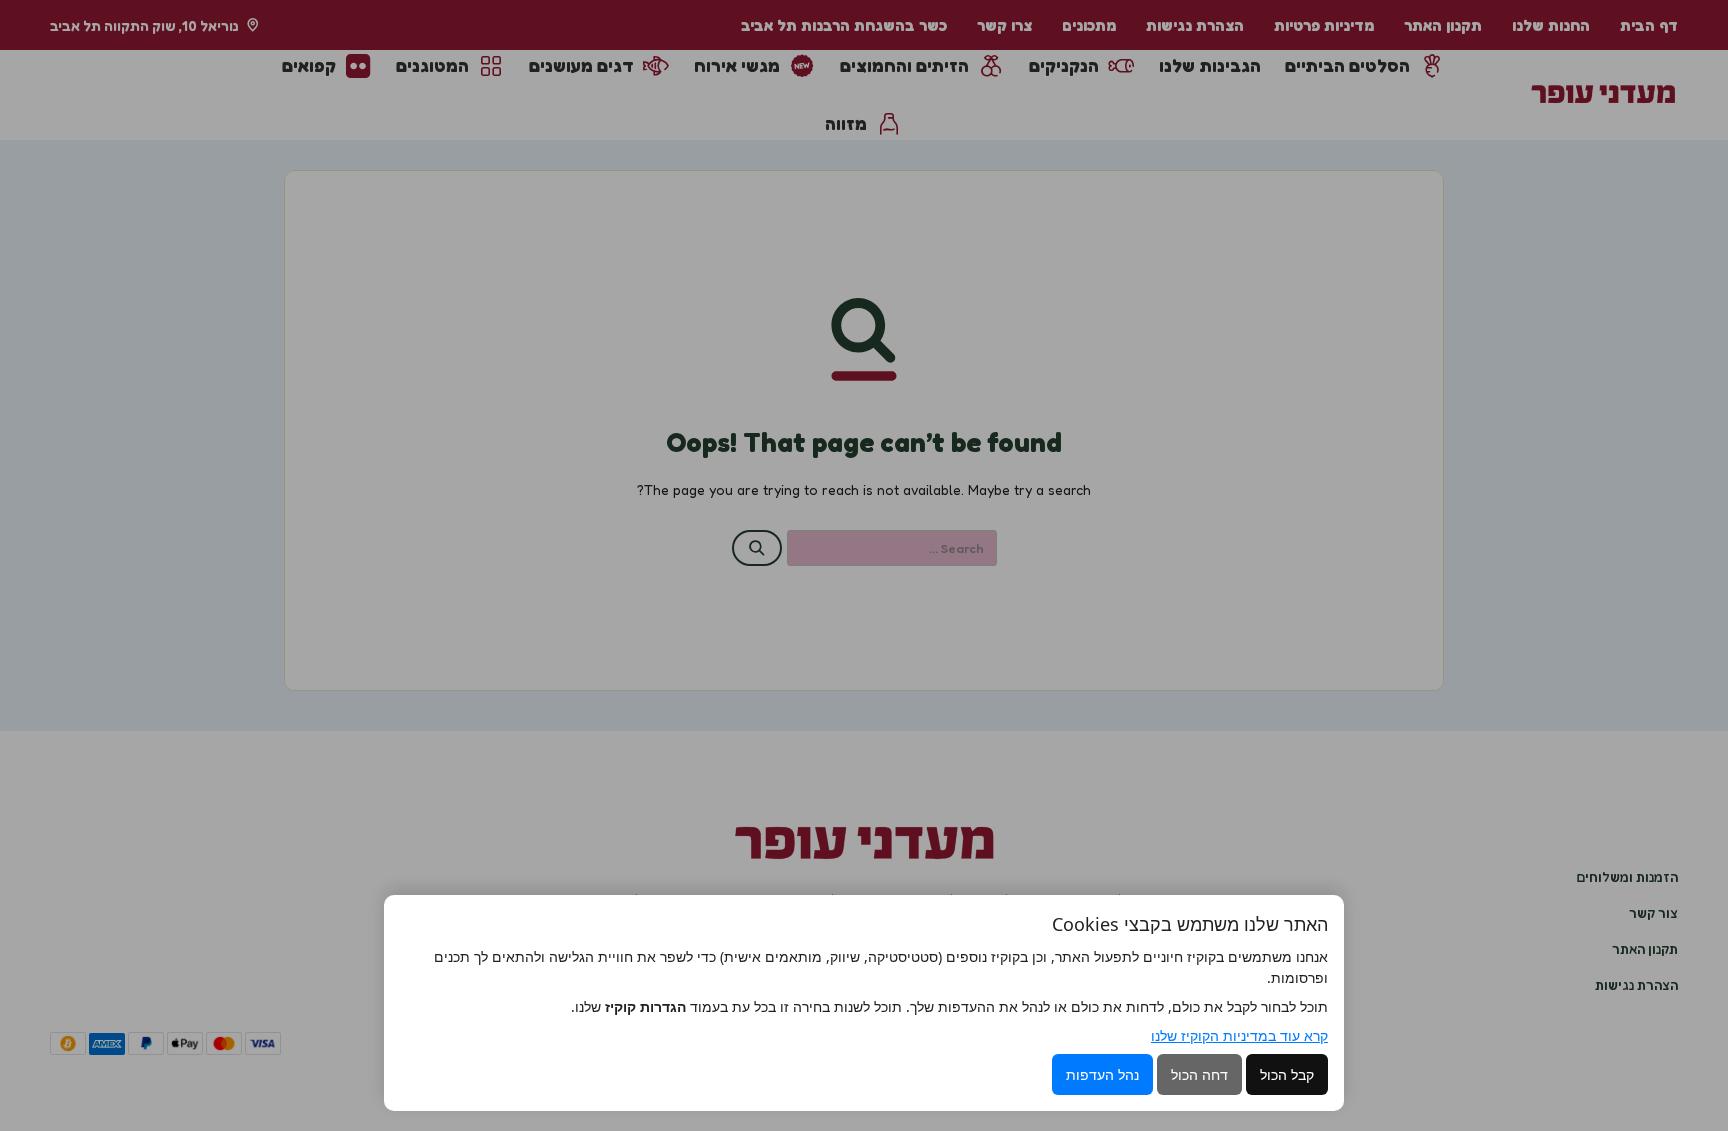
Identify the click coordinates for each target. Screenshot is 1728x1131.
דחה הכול (1199, 1074)
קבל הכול (1287, 1074)
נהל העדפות (1102, 1074)
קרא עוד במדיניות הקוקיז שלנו (1239, 1035)
